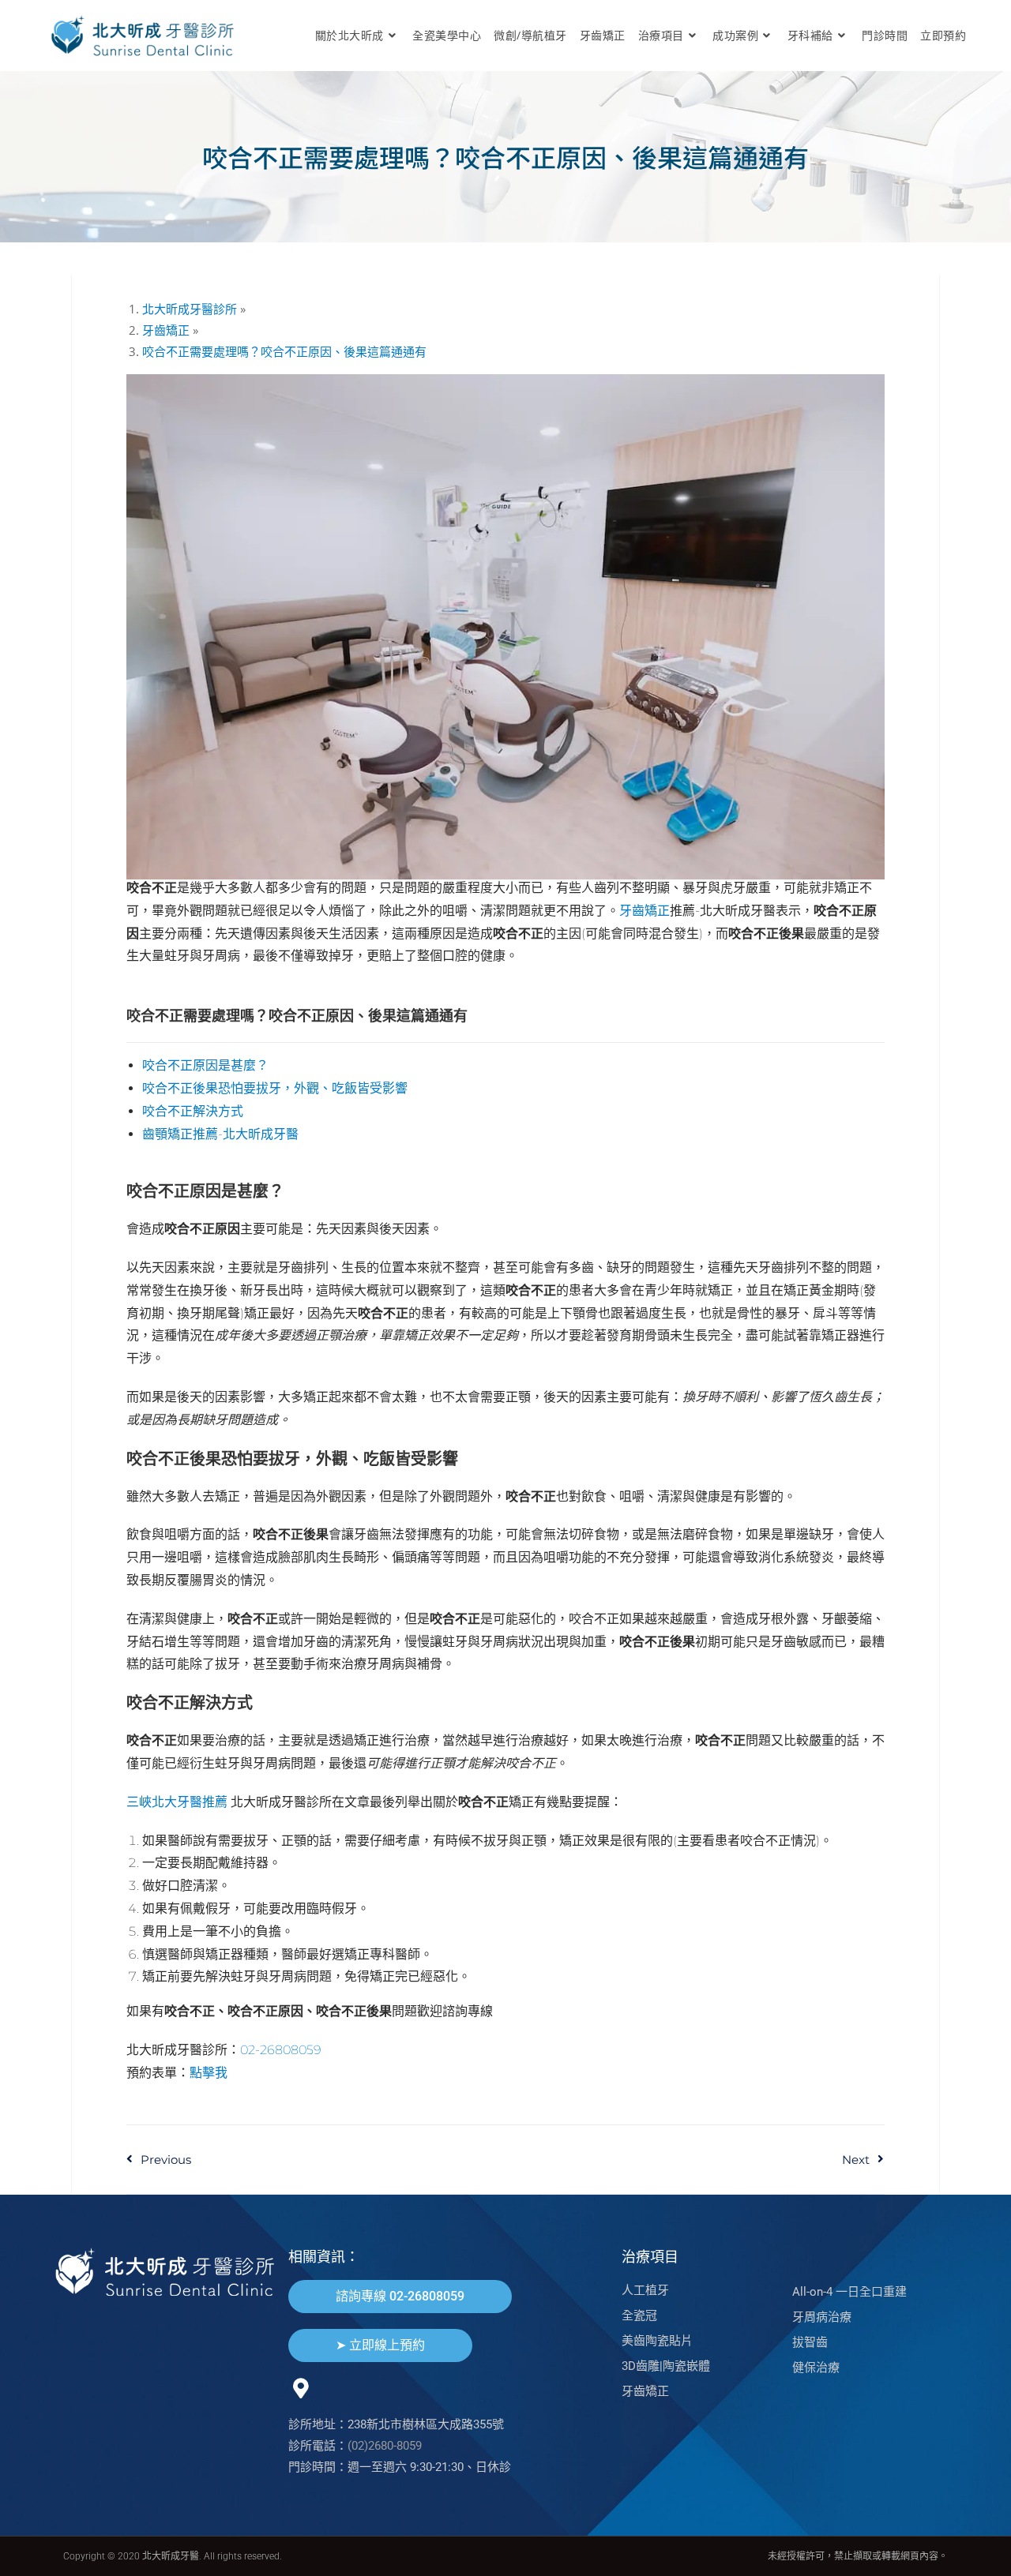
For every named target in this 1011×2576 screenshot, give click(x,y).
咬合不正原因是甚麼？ (205, 1065)
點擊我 (209, 2073)
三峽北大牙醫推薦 (177, 1802)
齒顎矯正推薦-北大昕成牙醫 (220, 1134)
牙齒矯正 (645, 911)
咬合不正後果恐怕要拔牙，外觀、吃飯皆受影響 (275, 1088)
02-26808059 (281, 2050)
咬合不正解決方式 (193, 1111)
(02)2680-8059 (385, 2446)
